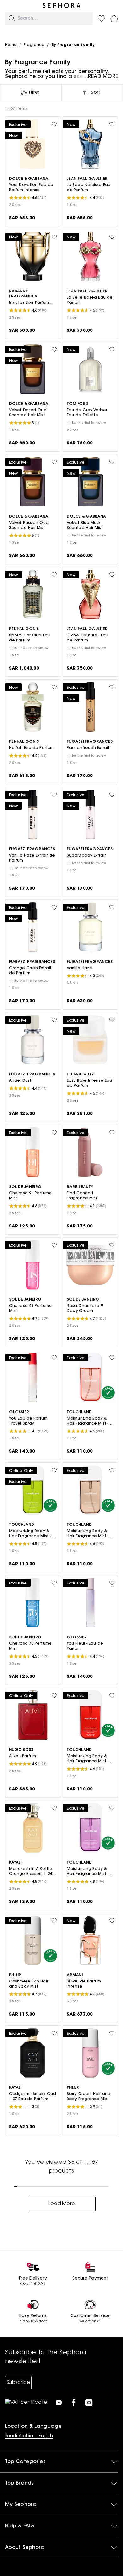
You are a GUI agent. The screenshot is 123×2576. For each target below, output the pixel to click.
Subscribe (18, 2383)
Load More (62, 2204)
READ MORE (103, 77)
